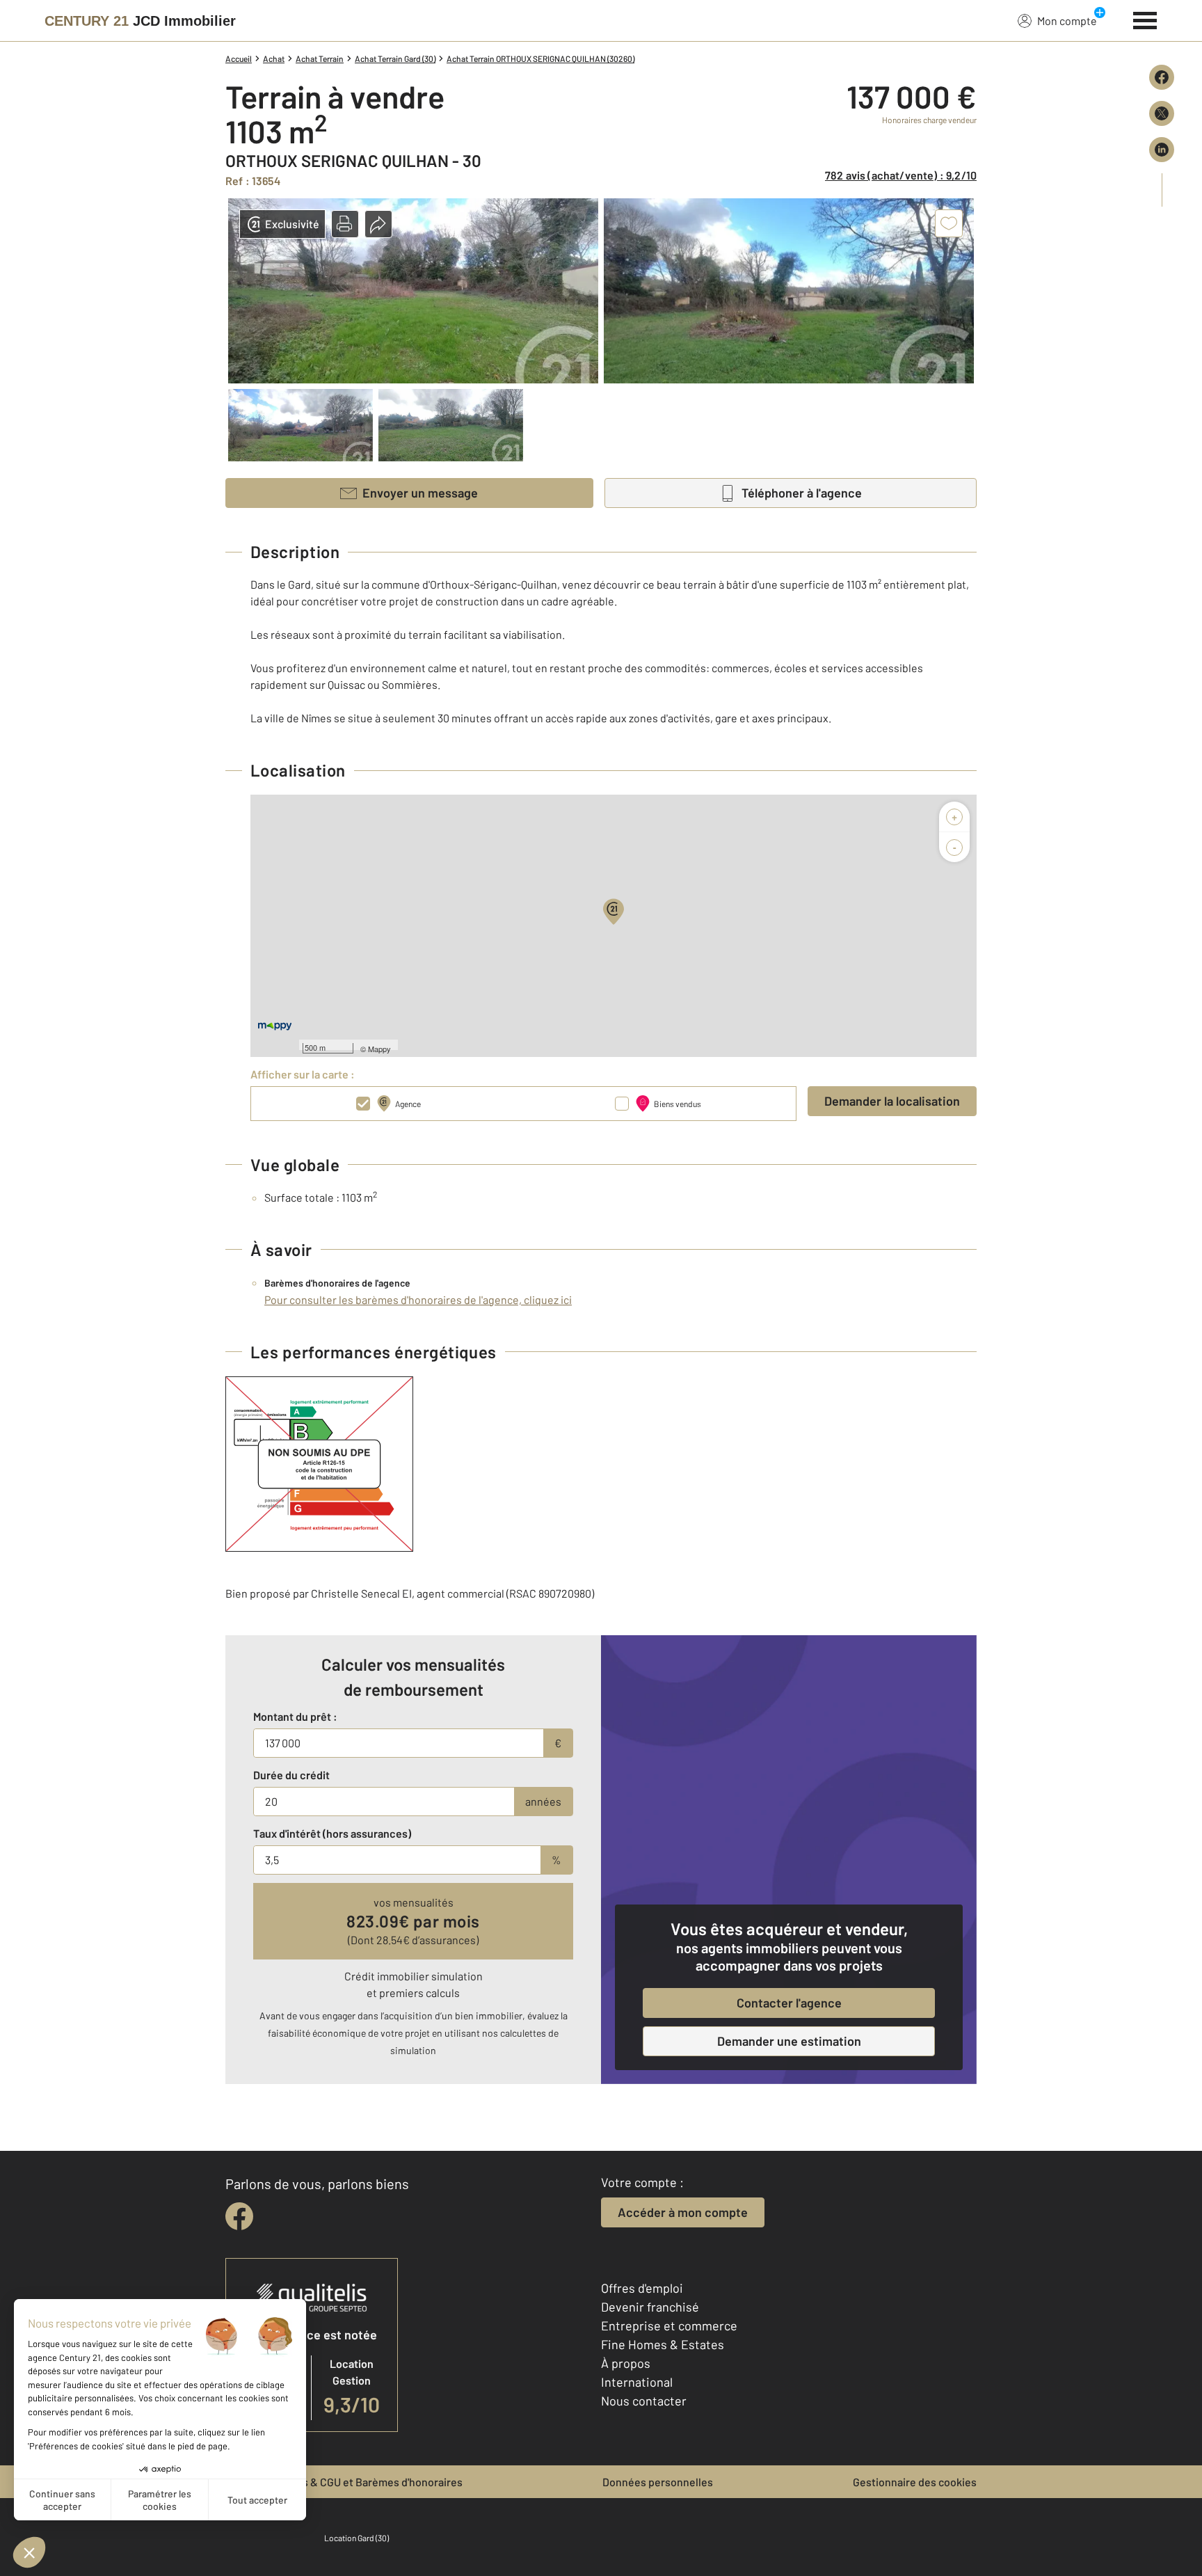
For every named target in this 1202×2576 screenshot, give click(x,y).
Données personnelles (658, 2482)
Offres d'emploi (642, 2288)
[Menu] (1145, 19)
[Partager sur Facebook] (1162, 77)
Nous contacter (644, 2401)
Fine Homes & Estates (663, 2344)
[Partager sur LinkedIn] (1162, 150)
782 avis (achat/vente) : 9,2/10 (901, 175)
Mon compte (1067, 21)
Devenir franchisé (650, 2307)
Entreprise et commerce (669, 2325)
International (637, 2382)
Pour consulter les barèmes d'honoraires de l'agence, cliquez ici (418, 1299)
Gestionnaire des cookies (915, 2482)
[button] (345, 224)
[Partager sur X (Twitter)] (1162, 113)
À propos (626, 2363)
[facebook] (239, 2216)
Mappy (379, 1049)
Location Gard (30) (356, 2538)
